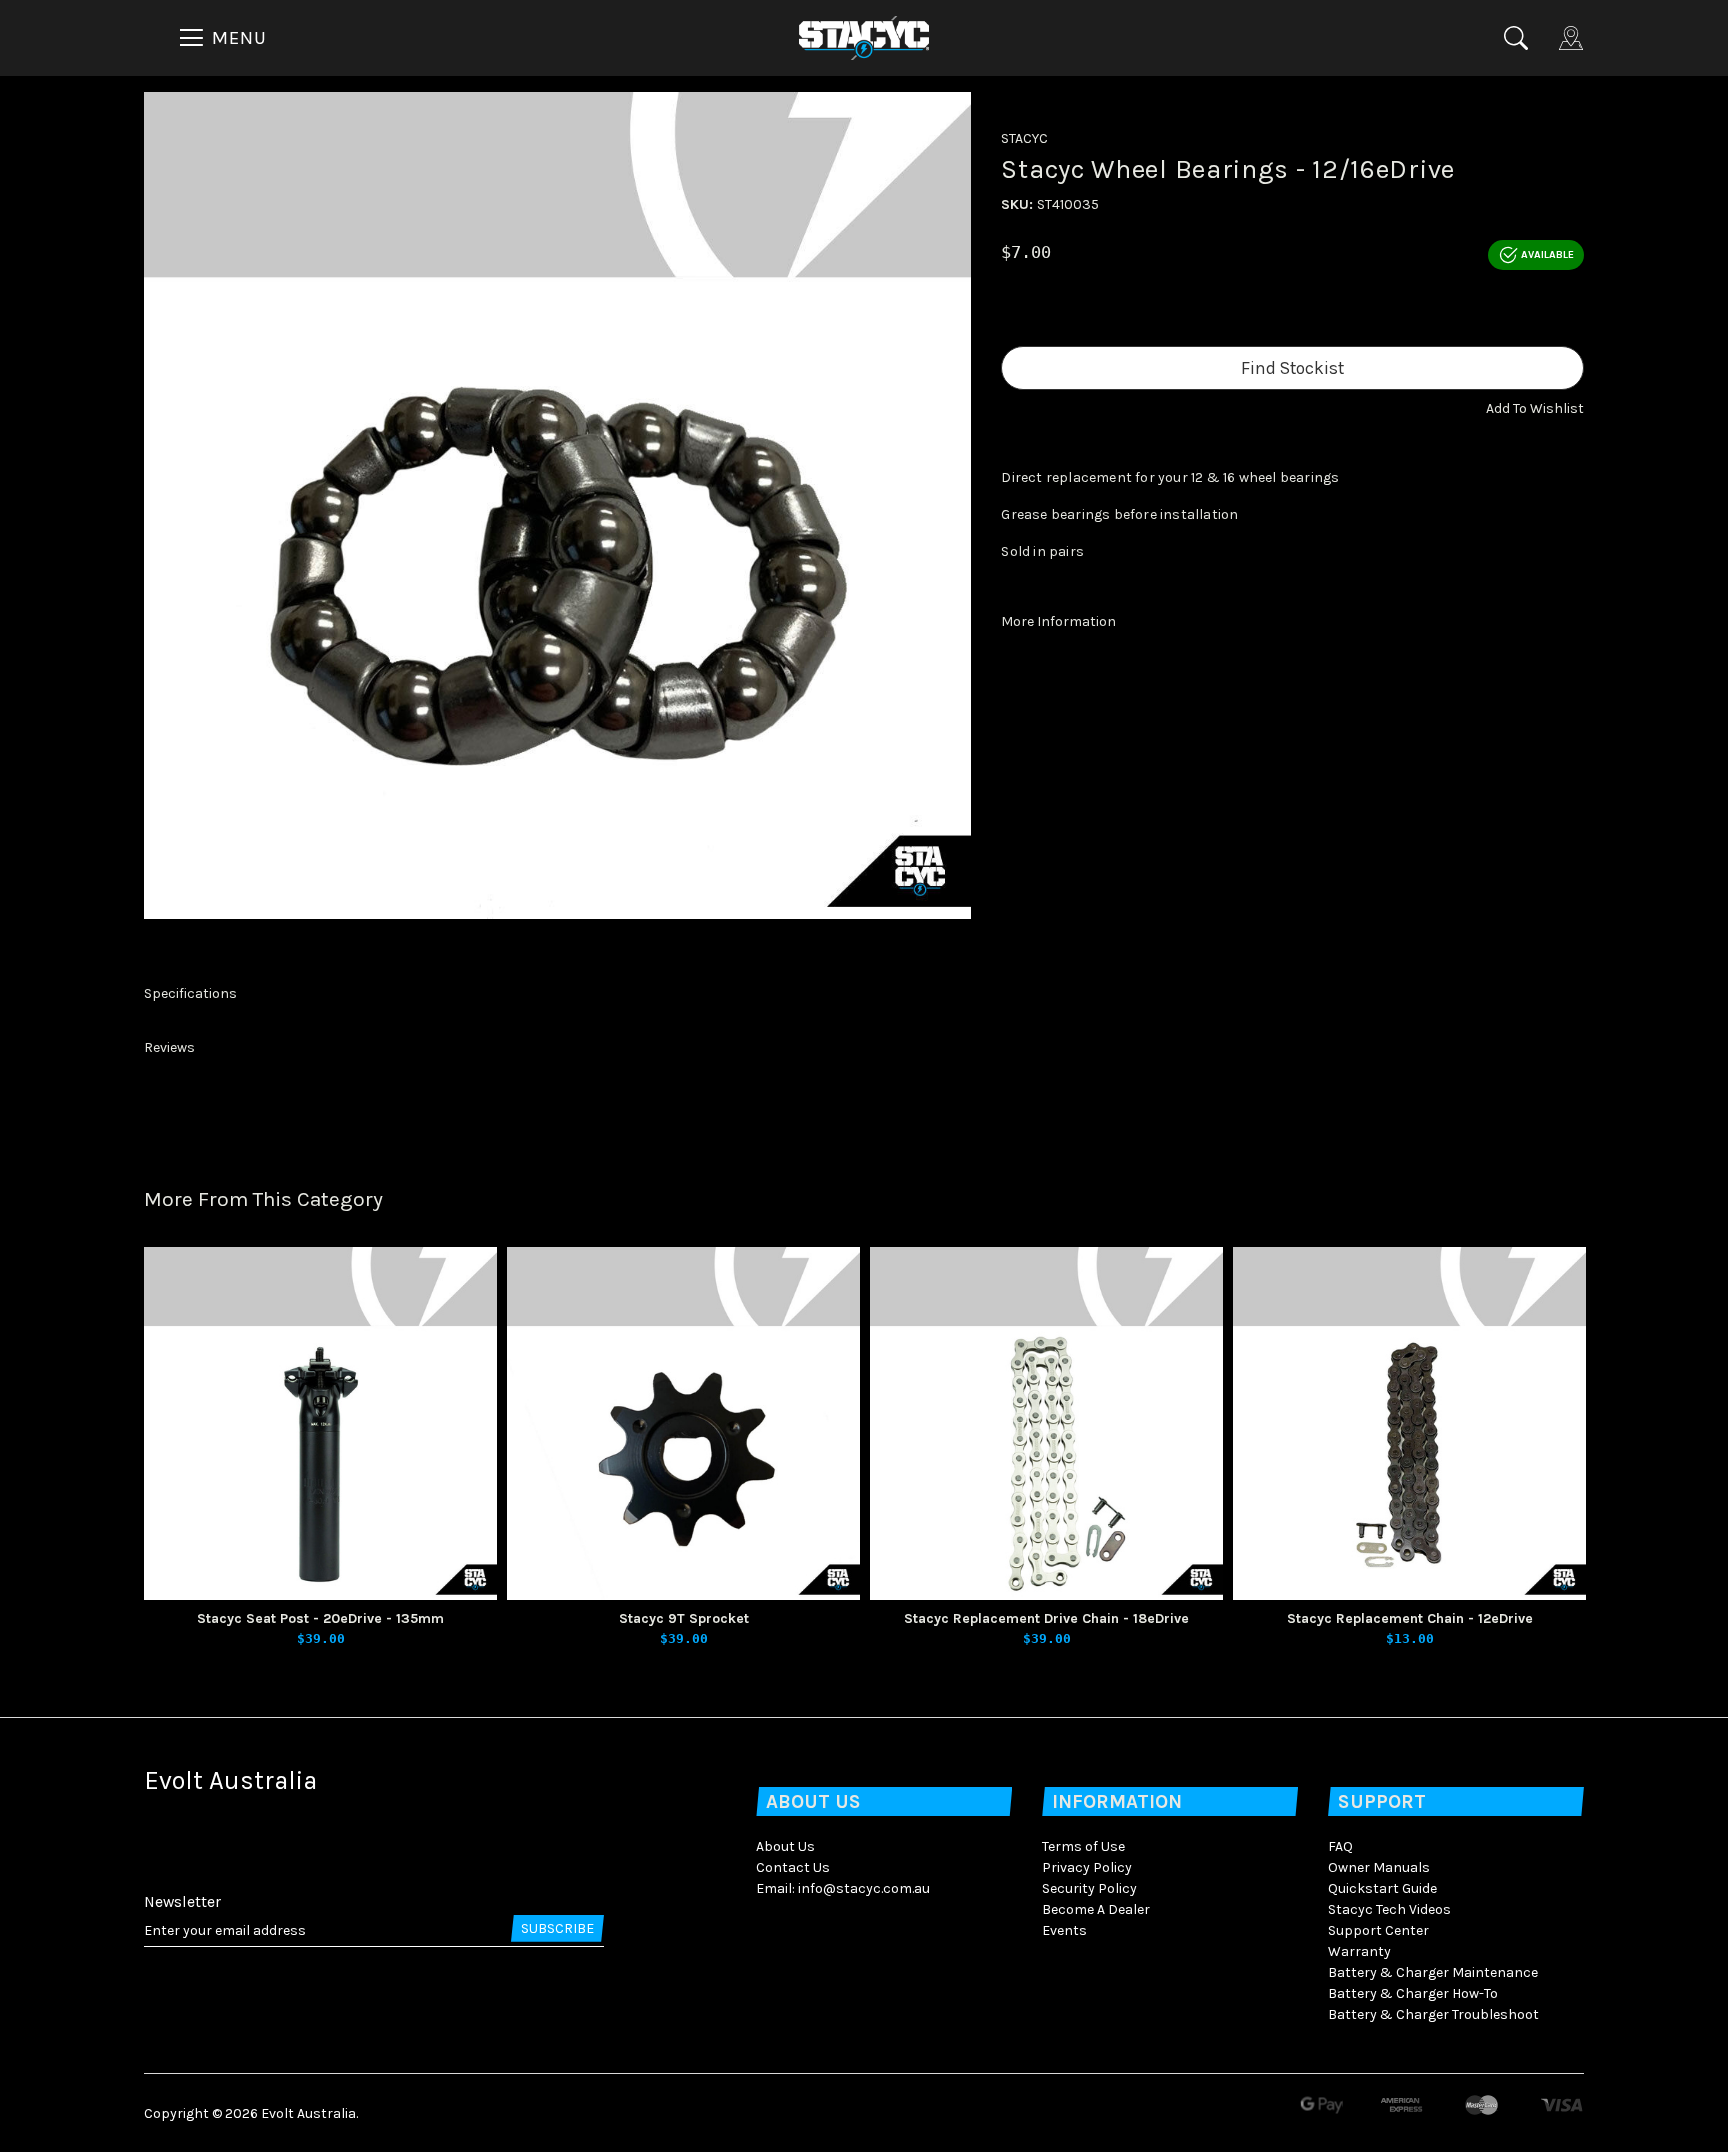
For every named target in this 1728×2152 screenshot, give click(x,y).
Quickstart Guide (1382, 1888)
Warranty (1359, 1951)
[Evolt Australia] (864, 36)
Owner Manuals (1379, 1867)
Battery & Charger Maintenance (1433, 1972)
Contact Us (793, 1867)
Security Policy (1089, 1888)
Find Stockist (1292, 368)
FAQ (1340, 1846)
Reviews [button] (169, 1047)
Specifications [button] (190, 993)
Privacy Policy (1087, 1867)
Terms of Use (1083, 1846)
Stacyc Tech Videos (1389, 1909)
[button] (1535, 408)
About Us (785, 1846)
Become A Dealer (1096, 1909)
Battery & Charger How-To (1413, 1993)
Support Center (1378, 1930)
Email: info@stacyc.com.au (843, 1888)
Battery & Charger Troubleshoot (1433, 2014)
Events (1064, 1930)
